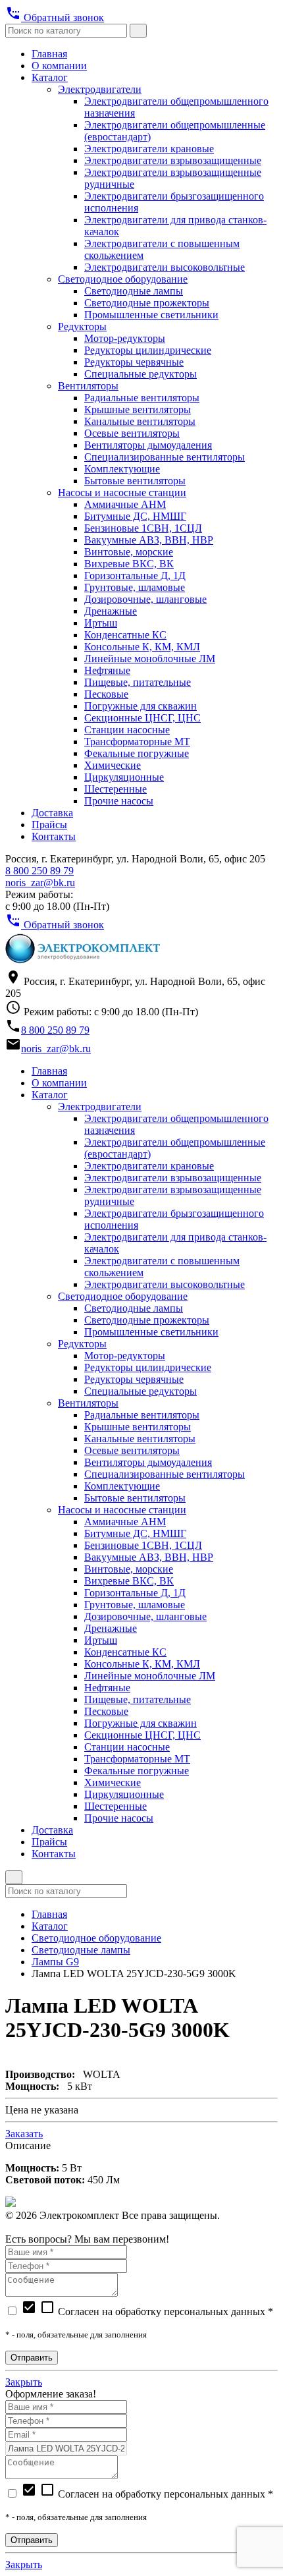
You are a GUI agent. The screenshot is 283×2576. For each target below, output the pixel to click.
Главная (49, 54)
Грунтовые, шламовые (135, 587)
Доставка (52, 813)
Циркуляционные (124, 777)
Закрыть (24, 2382)
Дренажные (111, 611)
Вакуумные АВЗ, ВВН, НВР (149, 540)
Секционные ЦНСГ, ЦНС (142, 718)
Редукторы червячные (134, 362)
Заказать (24, 2134)
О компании (59, 66)
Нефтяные (107, 670)
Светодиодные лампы (134, 291)
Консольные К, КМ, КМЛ (142, 647)
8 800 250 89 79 (39, 871)
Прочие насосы (119, 801)
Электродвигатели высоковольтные (165, 267)
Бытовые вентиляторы (135, 481)
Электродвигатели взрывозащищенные (173, 160)
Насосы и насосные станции (122, 492)
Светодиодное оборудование (123, 279)
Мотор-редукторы (125, 338)
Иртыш (101, 623)
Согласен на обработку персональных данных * (147, 2311)
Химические (113, 765)
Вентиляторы (88, 386)
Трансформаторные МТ (137, 742)
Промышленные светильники (151, 315)
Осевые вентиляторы (132, 433)
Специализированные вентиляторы (165, 457)
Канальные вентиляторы (140, 421)
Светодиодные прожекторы (147, 303)
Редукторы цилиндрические (148, 350)
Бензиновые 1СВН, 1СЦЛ (143, 528)
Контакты (54, 836)
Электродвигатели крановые (149, 149)
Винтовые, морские (129, 552)
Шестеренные (116, 789)
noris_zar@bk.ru (40, 882)
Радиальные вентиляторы (142, 398)
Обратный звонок (55, 17)
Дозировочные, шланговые (145, 599)
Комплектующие (122, 469)
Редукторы (82, 326)
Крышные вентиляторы (138, 409)
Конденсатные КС (125, 635)
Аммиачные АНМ (125, 504)
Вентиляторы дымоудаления (148, 445)
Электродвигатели (100, 89)
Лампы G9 (55, 1962)
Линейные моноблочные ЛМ (150, 658)
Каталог (50, 77)
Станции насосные (127, 730)
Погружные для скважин (141, 706)
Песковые (106, 694)
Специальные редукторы (141, 374)
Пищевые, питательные (138, 682)
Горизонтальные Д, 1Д (135, 575)
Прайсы (49, 825)
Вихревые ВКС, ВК (129, 564)
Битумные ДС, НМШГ (135, 516)
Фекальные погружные (137, 753)
